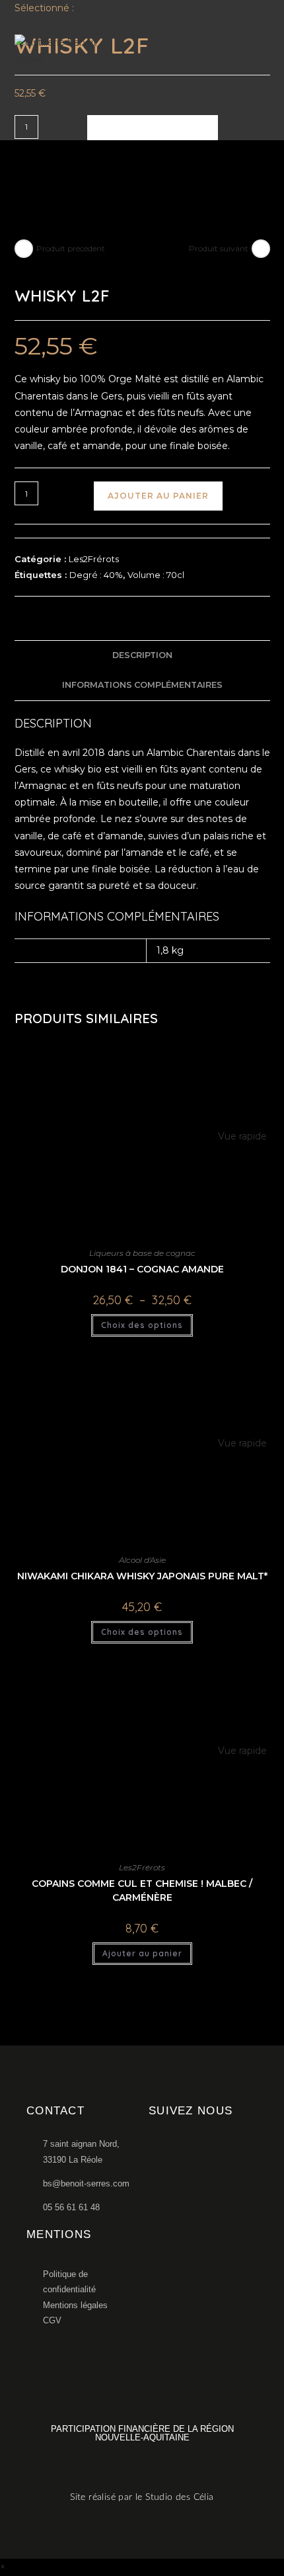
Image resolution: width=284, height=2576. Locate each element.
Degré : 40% (96, 575)
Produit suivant (219, 248)
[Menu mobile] (262, 51)
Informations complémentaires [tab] (142, 685)
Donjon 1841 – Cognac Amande (142, 1269)
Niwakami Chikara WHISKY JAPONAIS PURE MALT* (142, 1576)
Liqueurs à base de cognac (142, 1253)
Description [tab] (142, 655)
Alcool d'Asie (142, 1560)
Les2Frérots (94, 559)
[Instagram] (177, 2148)
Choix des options (142, 1325)
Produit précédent (71, 248)
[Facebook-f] (154, 2148)
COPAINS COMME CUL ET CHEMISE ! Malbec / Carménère (142, 1890)
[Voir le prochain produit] (261, 249)
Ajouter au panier (153, 127)
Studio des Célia (179, 2497)
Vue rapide (241, 1136)
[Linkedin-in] (200, 2148)
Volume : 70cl (156, 575)
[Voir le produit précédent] (24, 249)
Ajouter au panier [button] (142, 1953)
